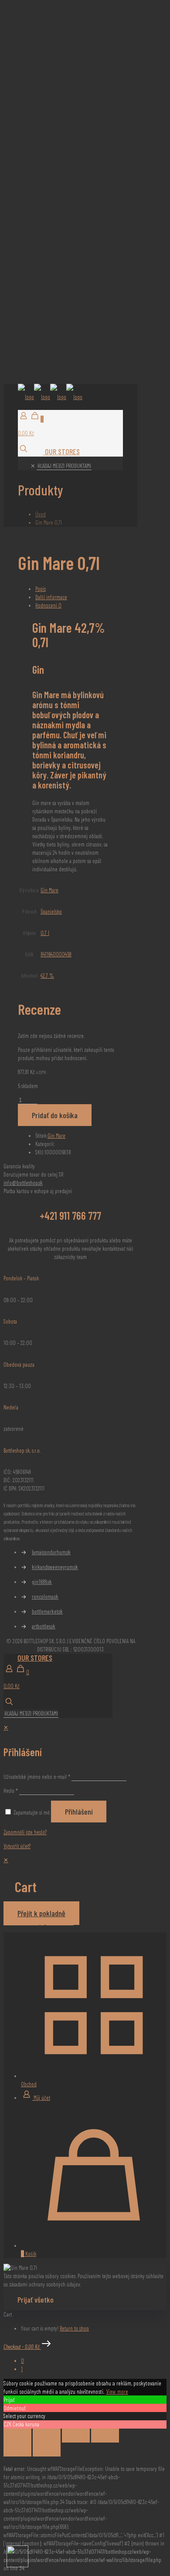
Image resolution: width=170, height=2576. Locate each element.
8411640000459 (56, 954)
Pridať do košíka (55, 1115)
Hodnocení (48, 605)
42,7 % (47, 976)
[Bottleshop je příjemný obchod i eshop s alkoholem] (50, 397)
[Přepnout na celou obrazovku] (47, 2436)
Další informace (51, 597)
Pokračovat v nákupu (24, 1922)
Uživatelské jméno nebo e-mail (37, 1777)
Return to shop (74, 2328)
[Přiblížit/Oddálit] (17, 2436)
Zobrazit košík (60, 1922)
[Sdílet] (76, 2436)
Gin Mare (49, 890)
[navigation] (85, 1891)
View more (117, 2391)
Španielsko (51, 911)
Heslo (11, 1791)
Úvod (41, 514)
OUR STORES (61, 451)
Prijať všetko (36, 2300)
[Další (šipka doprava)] (47, 2450)
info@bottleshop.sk (23, 1183)
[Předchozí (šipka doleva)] (17, 2450)
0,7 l (45, 933)
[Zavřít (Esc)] (105, 2436)
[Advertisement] (85, 89)
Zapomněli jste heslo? (25, 1832)
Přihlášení (79, 1812)
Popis (41, 589)
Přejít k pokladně (41, 1913)
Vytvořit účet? (17, 1846)
